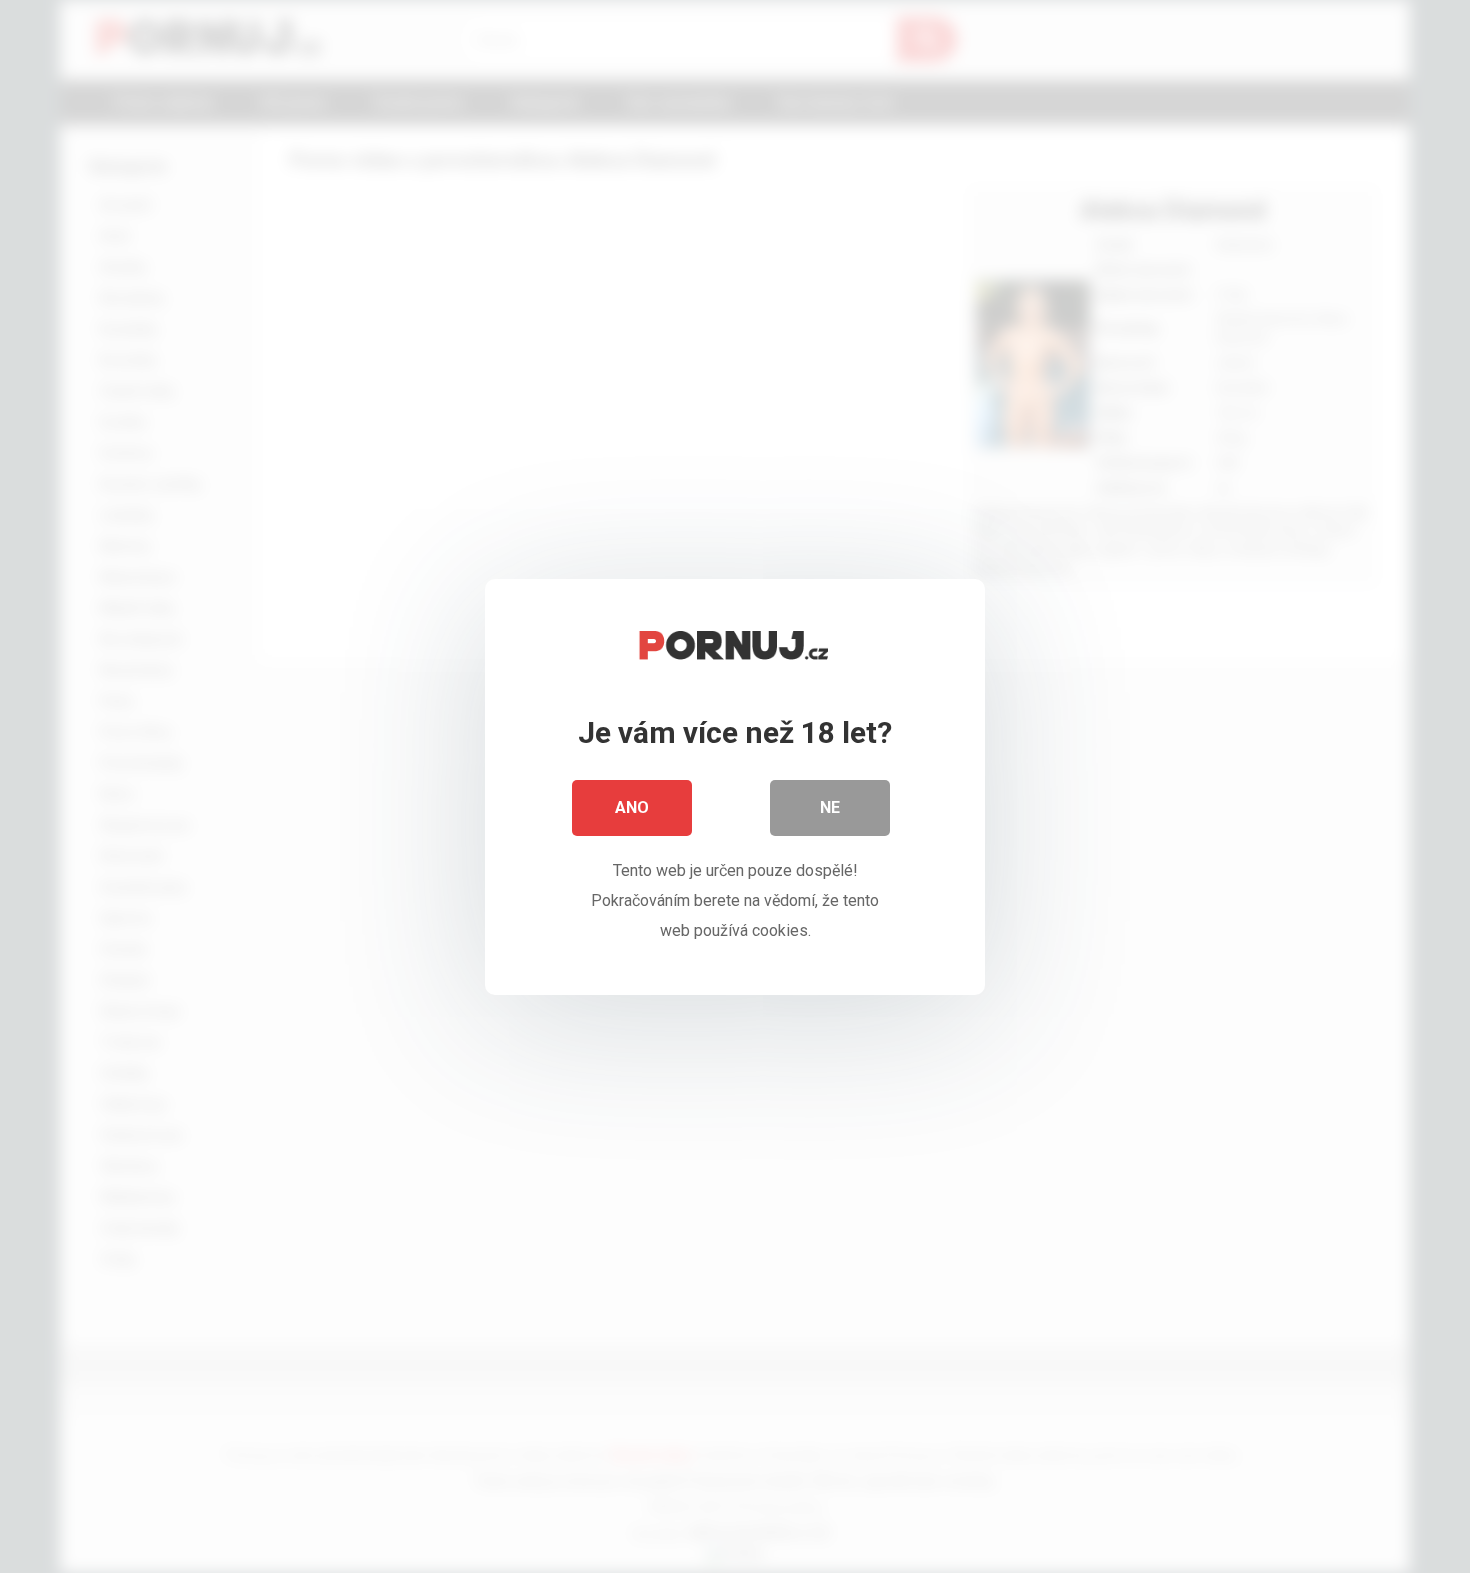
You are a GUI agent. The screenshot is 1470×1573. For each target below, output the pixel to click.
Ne (830, 807)
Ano (632, 807)
